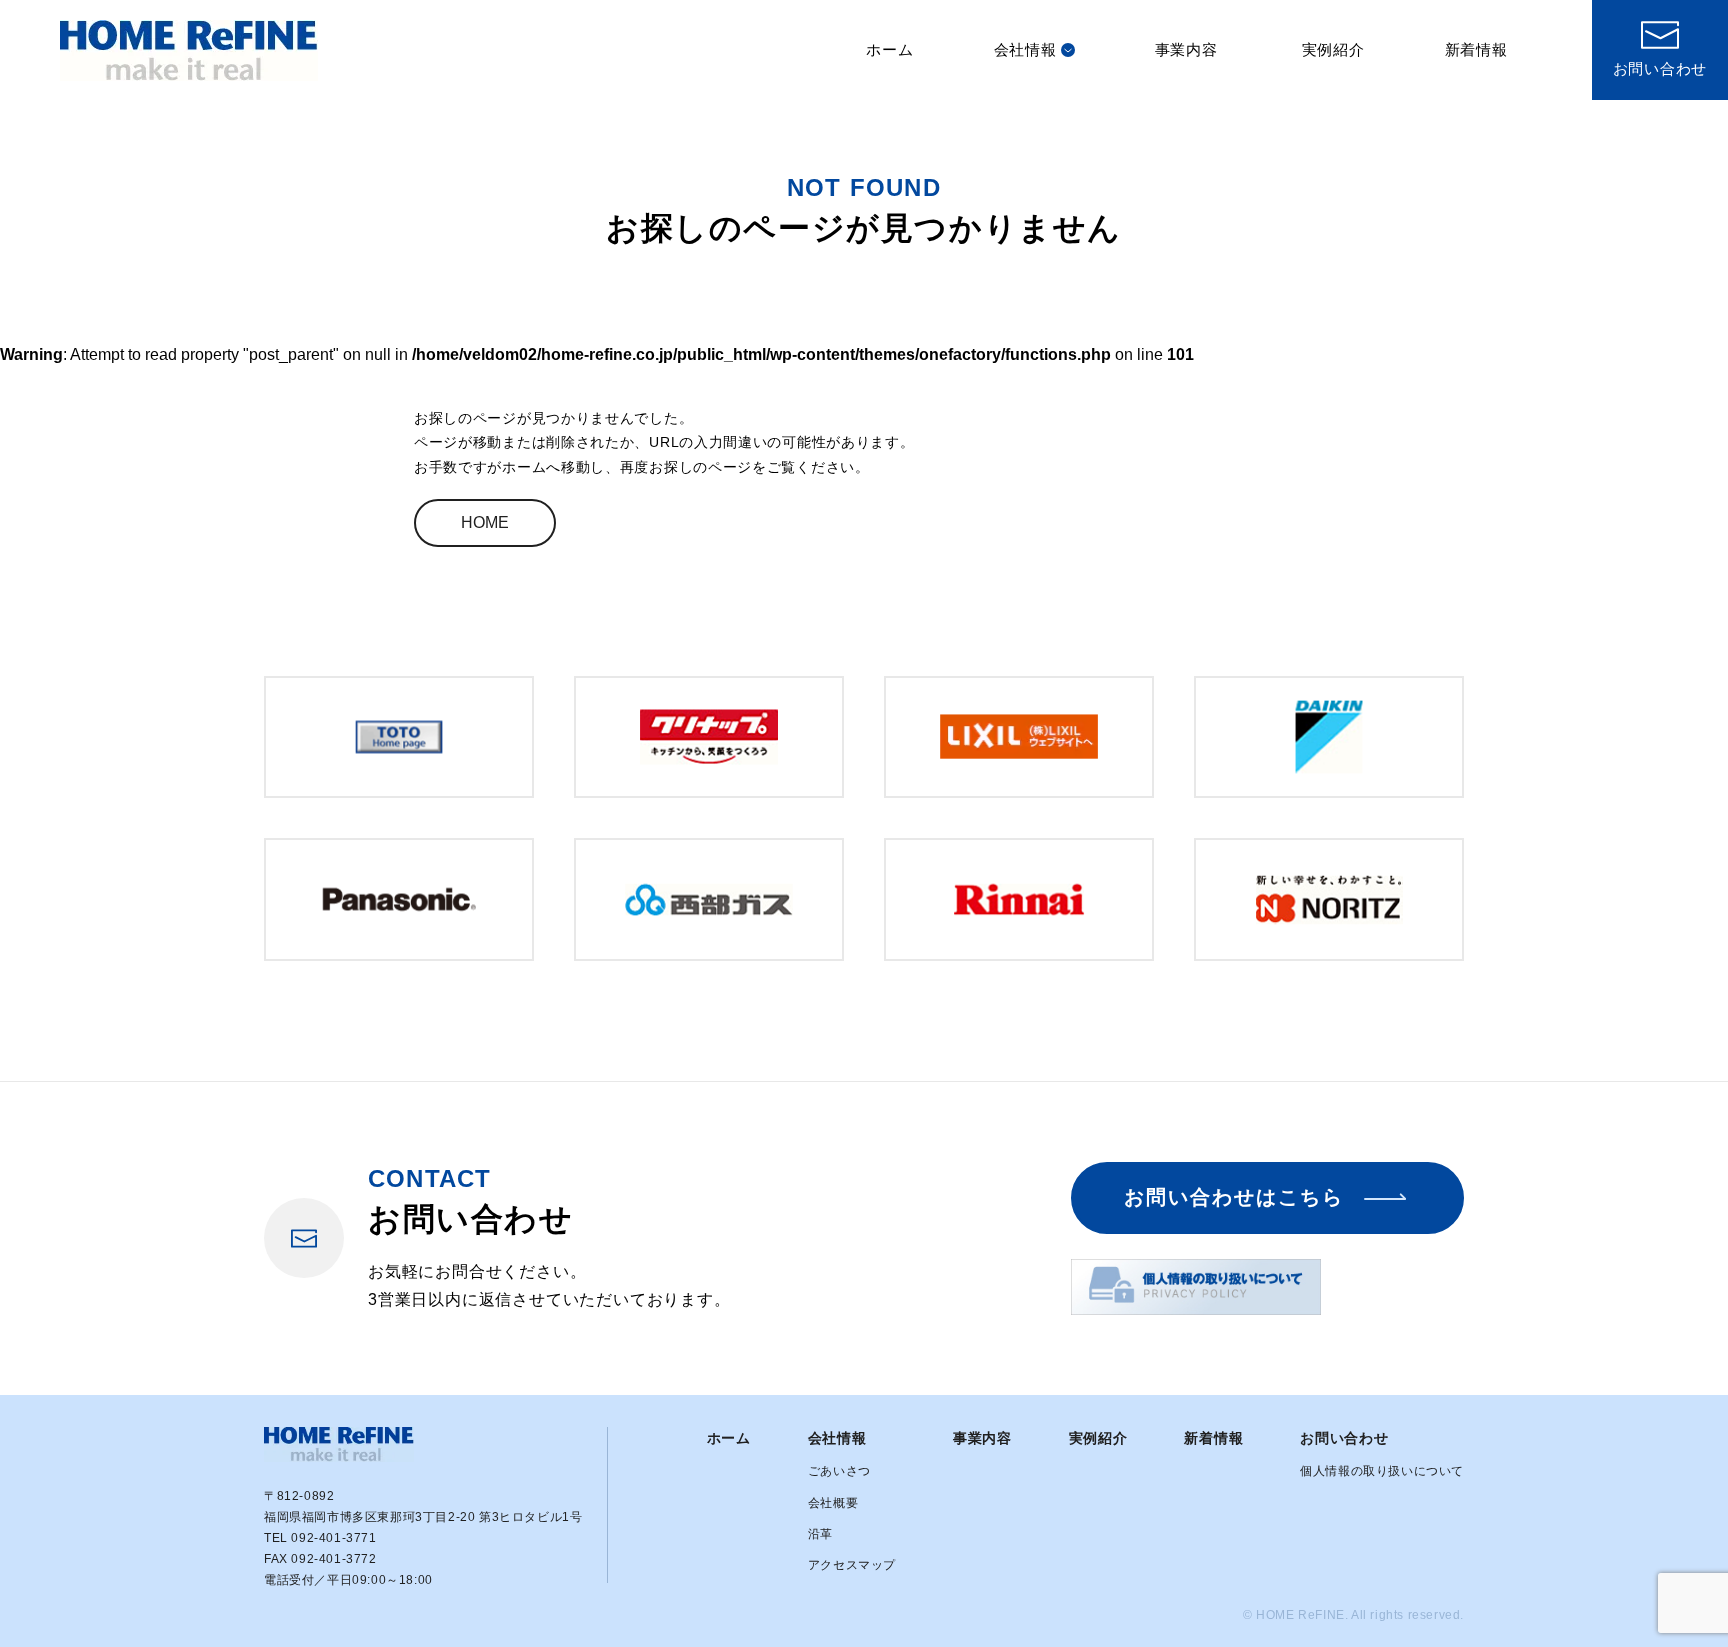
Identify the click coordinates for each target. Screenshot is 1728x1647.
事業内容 (1186, 49)
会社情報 (1025, 49)
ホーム (889, 49)
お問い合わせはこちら (1234, 1197)
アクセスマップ (852, 1565)
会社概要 (833, 1503)
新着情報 (1476, 49)
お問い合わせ (1344, 1438)
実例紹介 (1333, 49)
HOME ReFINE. (1302, 1615)
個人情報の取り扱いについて (1382, 1471)
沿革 (820, 1534)
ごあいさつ (839, 1471)
